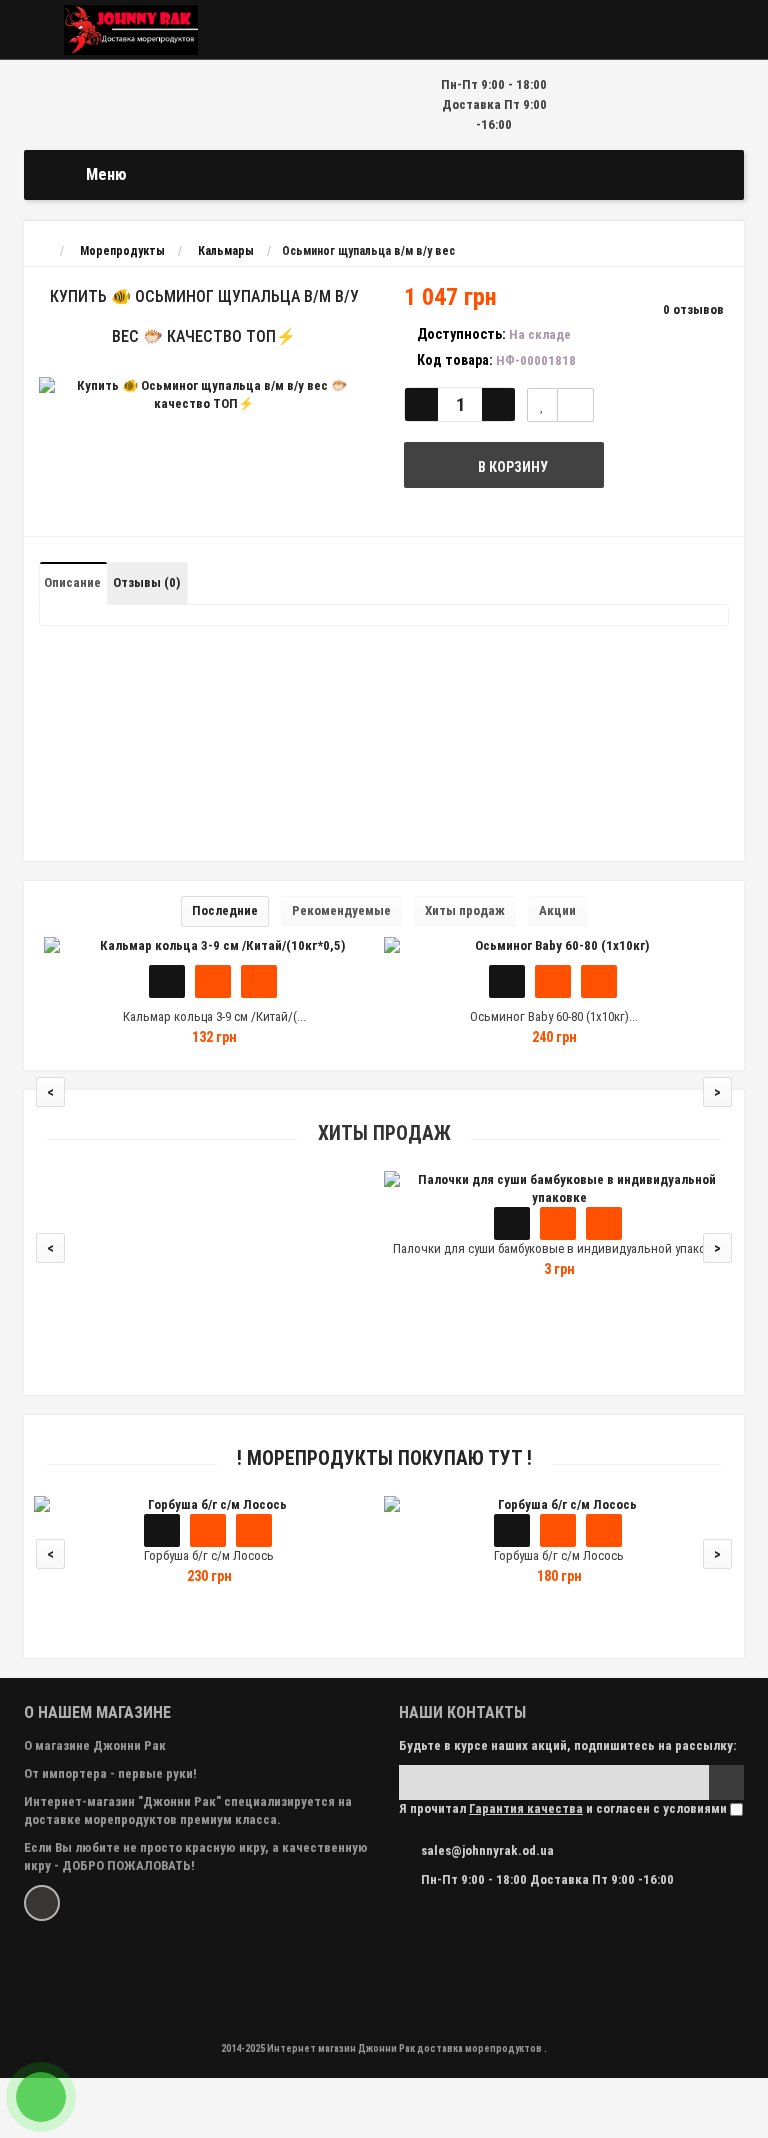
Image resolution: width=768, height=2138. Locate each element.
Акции (557, 910)
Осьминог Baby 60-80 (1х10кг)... (554, 1016)
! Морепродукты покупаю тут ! (384, 1458)
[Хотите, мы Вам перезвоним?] (41, 2097)
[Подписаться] (726, 1782)
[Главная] (42, 251)
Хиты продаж (465, 910)
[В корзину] (167, 981)
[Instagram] (42, 1903)
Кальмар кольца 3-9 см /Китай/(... (214, 1016)
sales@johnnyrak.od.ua (487, 1850)
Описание (72, 582)
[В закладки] (542, 405)
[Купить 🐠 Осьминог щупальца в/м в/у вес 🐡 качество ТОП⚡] (204, 395)
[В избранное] (213, 981)
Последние (225, 910)
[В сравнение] (575, 405)
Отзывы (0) (146, 582)
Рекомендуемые (341, 910)
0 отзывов (693, 309)
